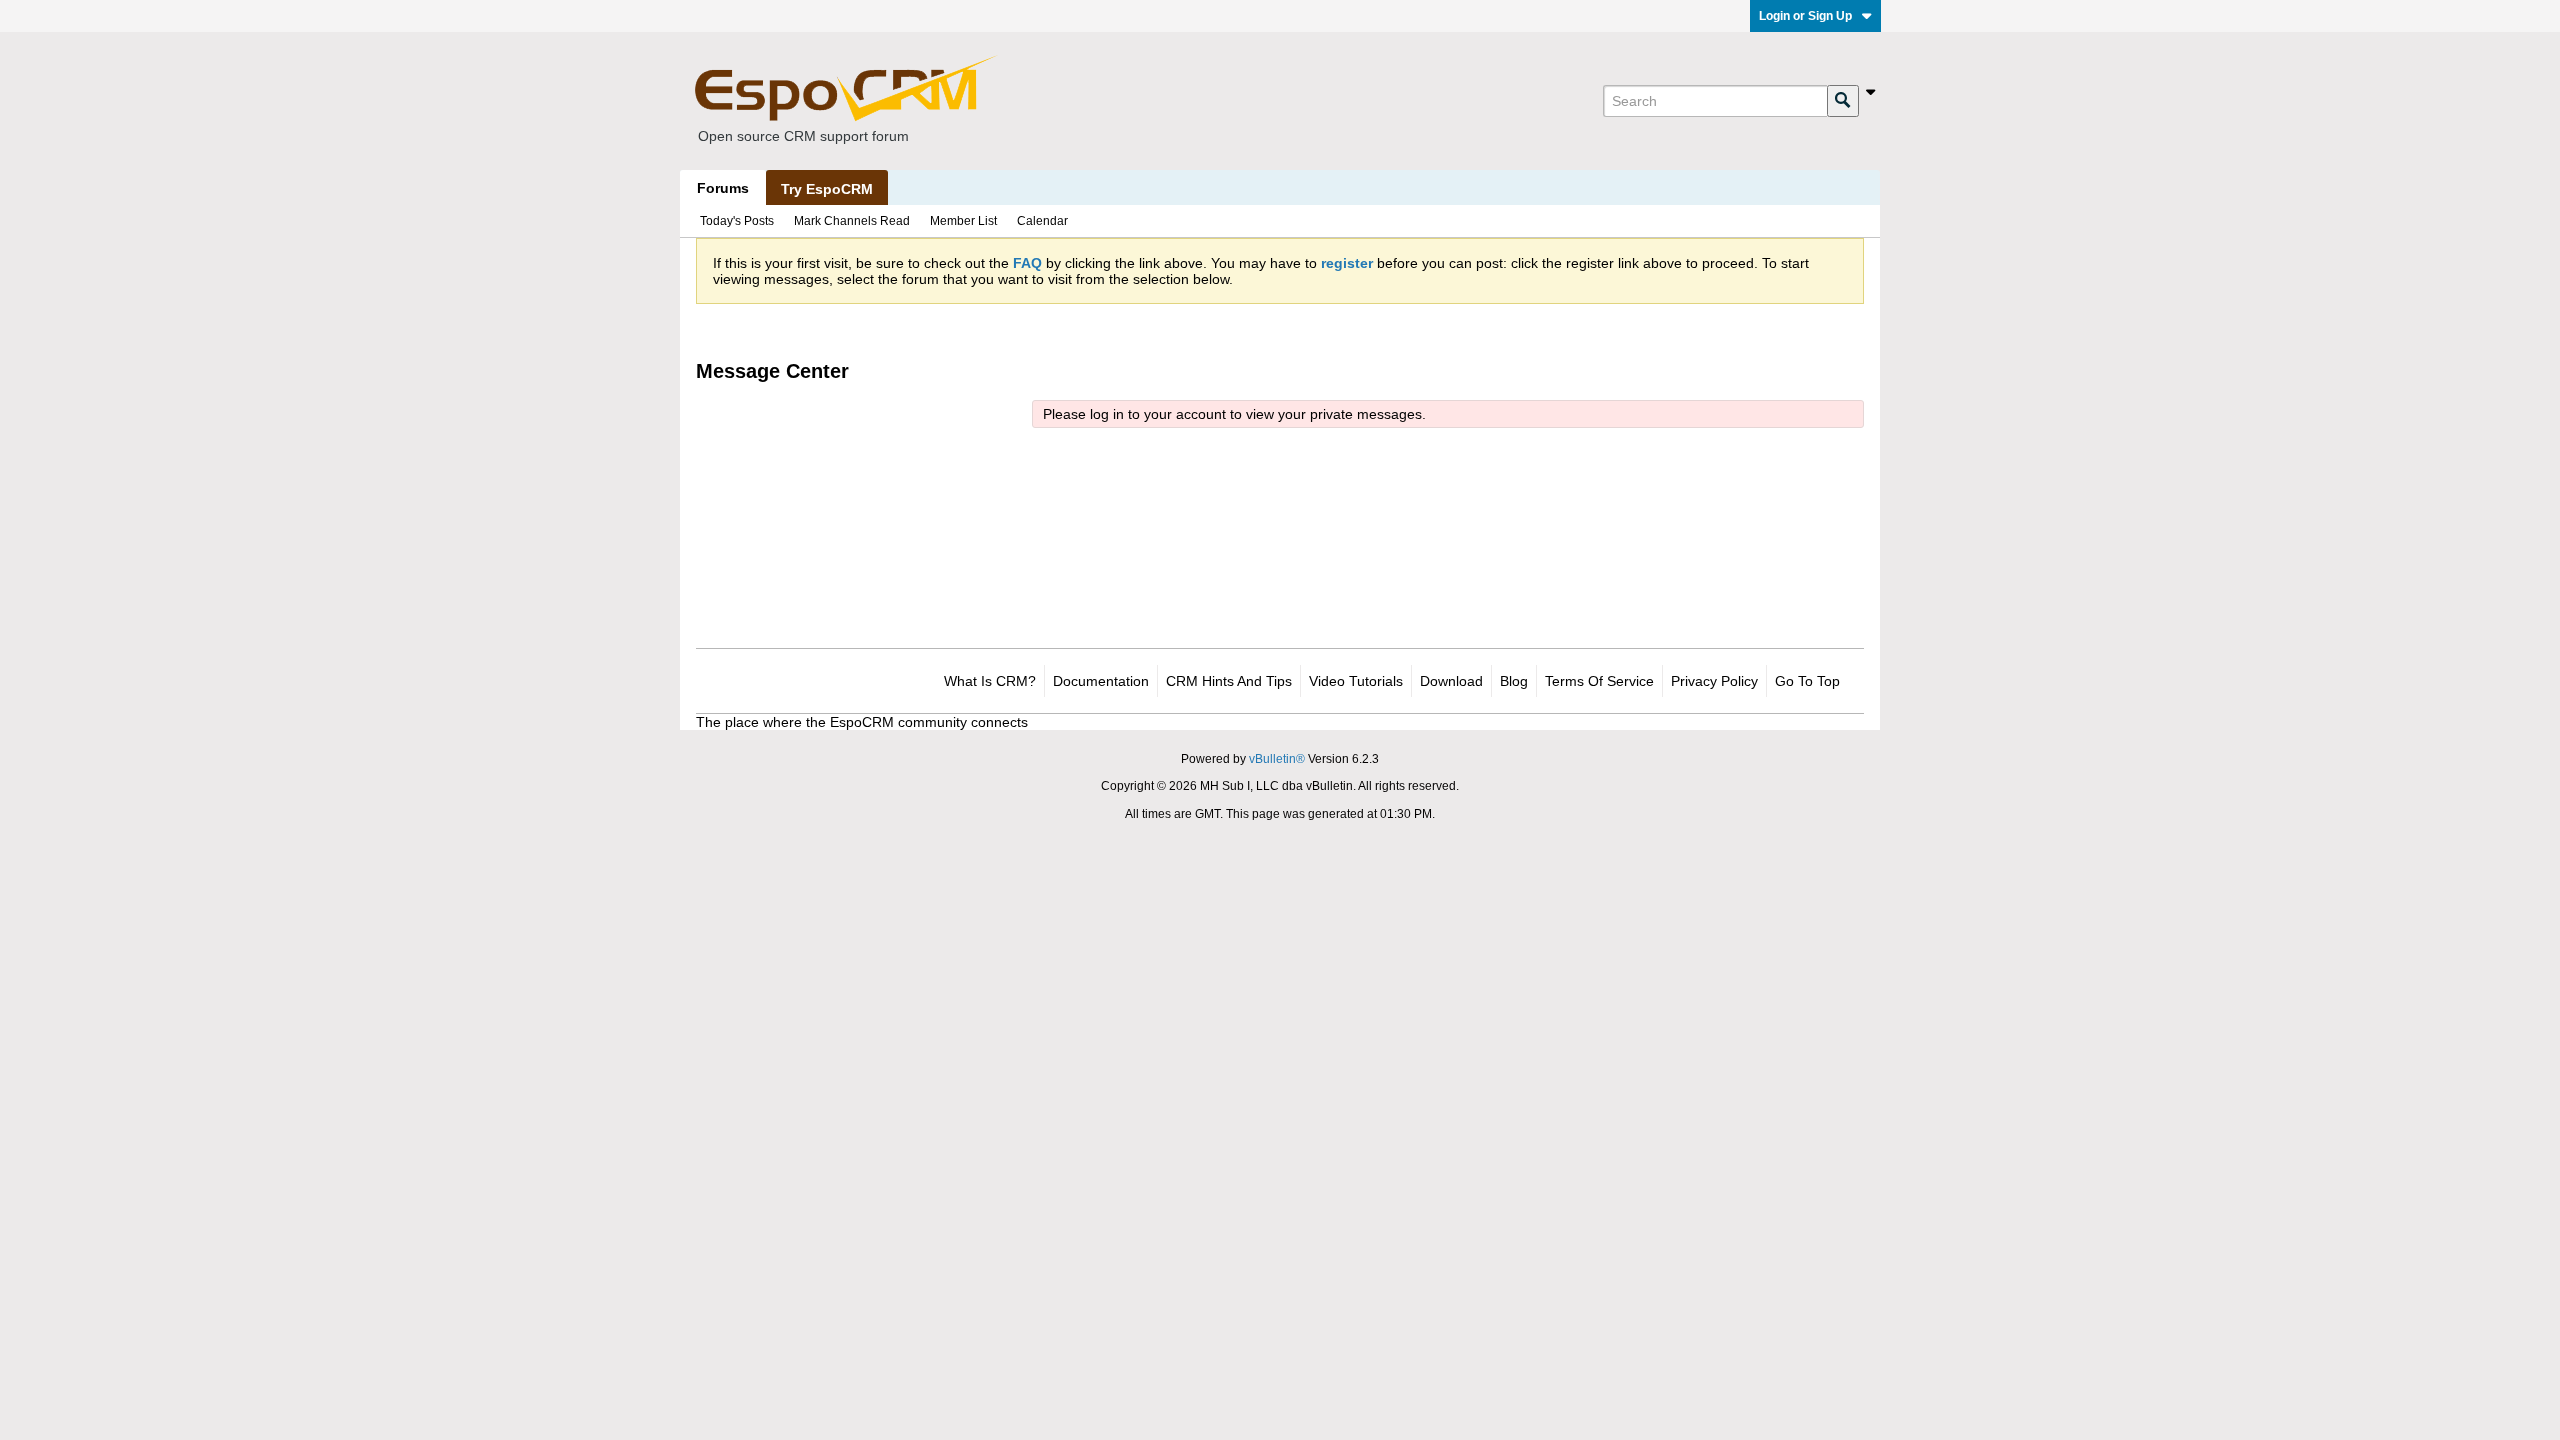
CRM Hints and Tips (1229, 681)
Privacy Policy (1714, 681)
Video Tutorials (1356, 681)
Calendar (1042, 221)
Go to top (1807, 681)
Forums (723, 188)
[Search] (1843, 101)
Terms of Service (1599, 681)
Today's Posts (737, 221)
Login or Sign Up (1805, 16)
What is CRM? (990, 681)
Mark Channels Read (852, 221)
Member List (963, 221)
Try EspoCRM (827, 189)
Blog (1514, 681)
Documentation (1101, 681)
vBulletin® (1277, 759)
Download (1451, 681)
